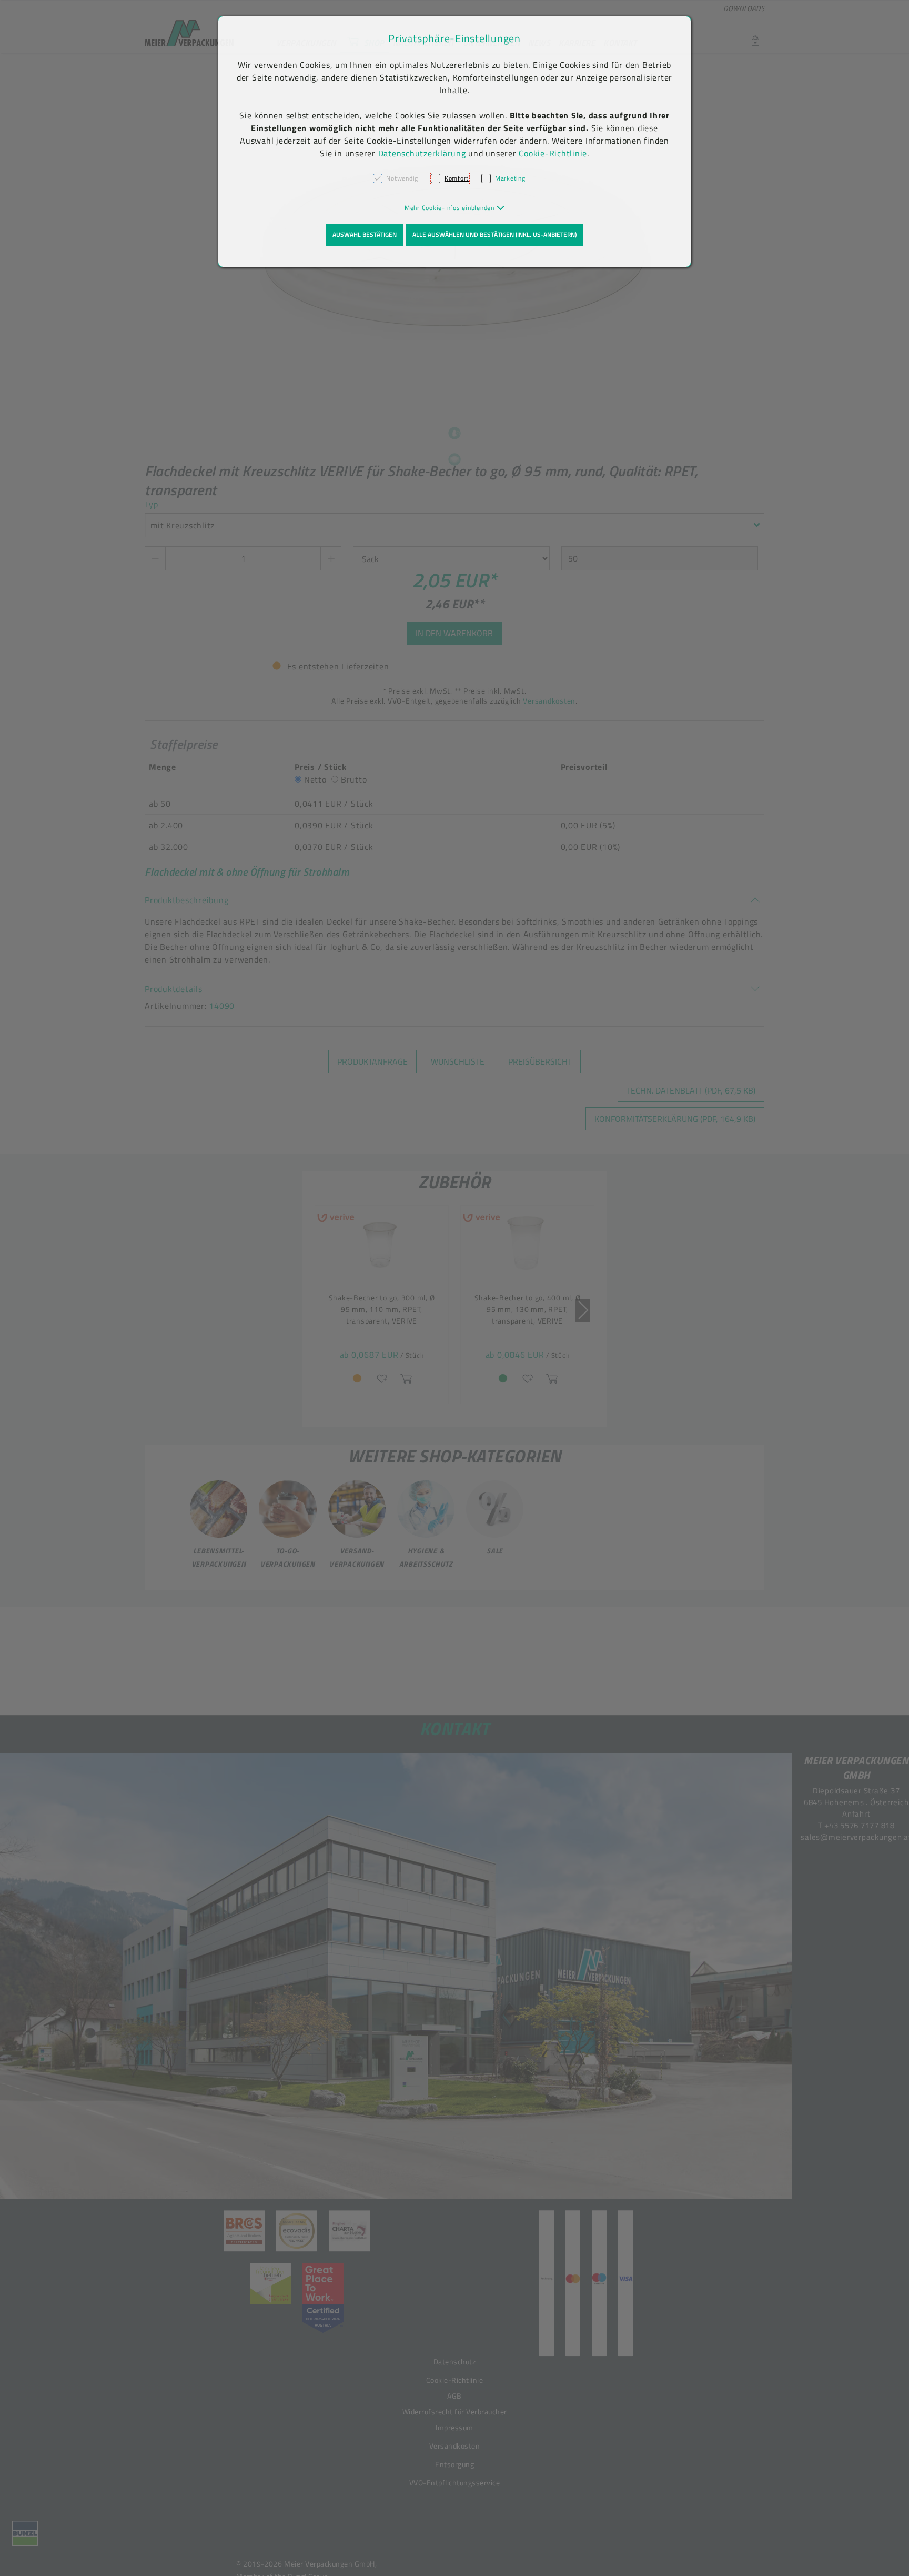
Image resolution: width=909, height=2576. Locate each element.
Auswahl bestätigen (365, 234)
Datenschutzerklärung (422, 153)
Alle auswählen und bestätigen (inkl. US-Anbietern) (494, 234)
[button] (455, 208)
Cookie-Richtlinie (553, 153)
